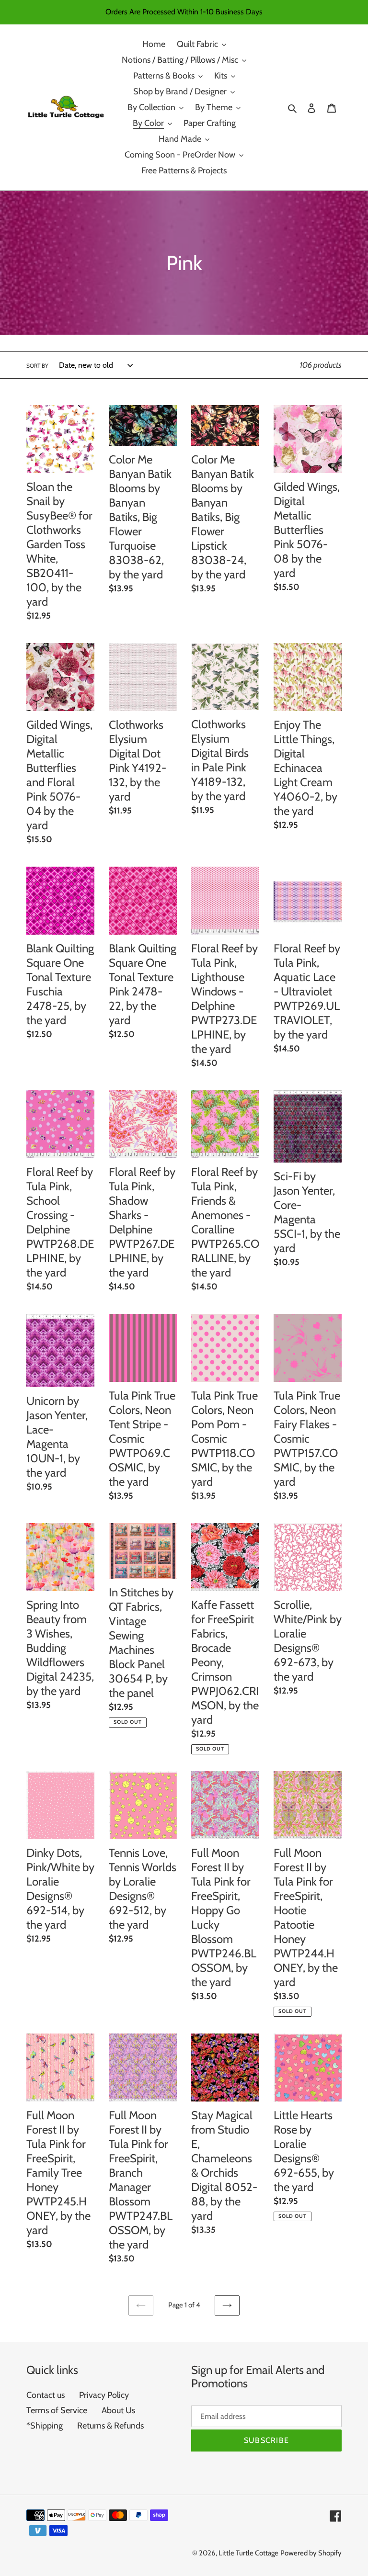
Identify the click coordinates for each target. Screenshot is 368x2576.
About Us (118, 2410)
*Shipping (45, 2426)
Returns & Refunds (110, 2426)
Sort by (37, 366)
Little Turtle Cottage (248, 2553)
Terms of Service (57, 2410)
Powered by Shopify (311, 2553)
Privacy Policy (104, 2395)
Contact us (46, 2395)
